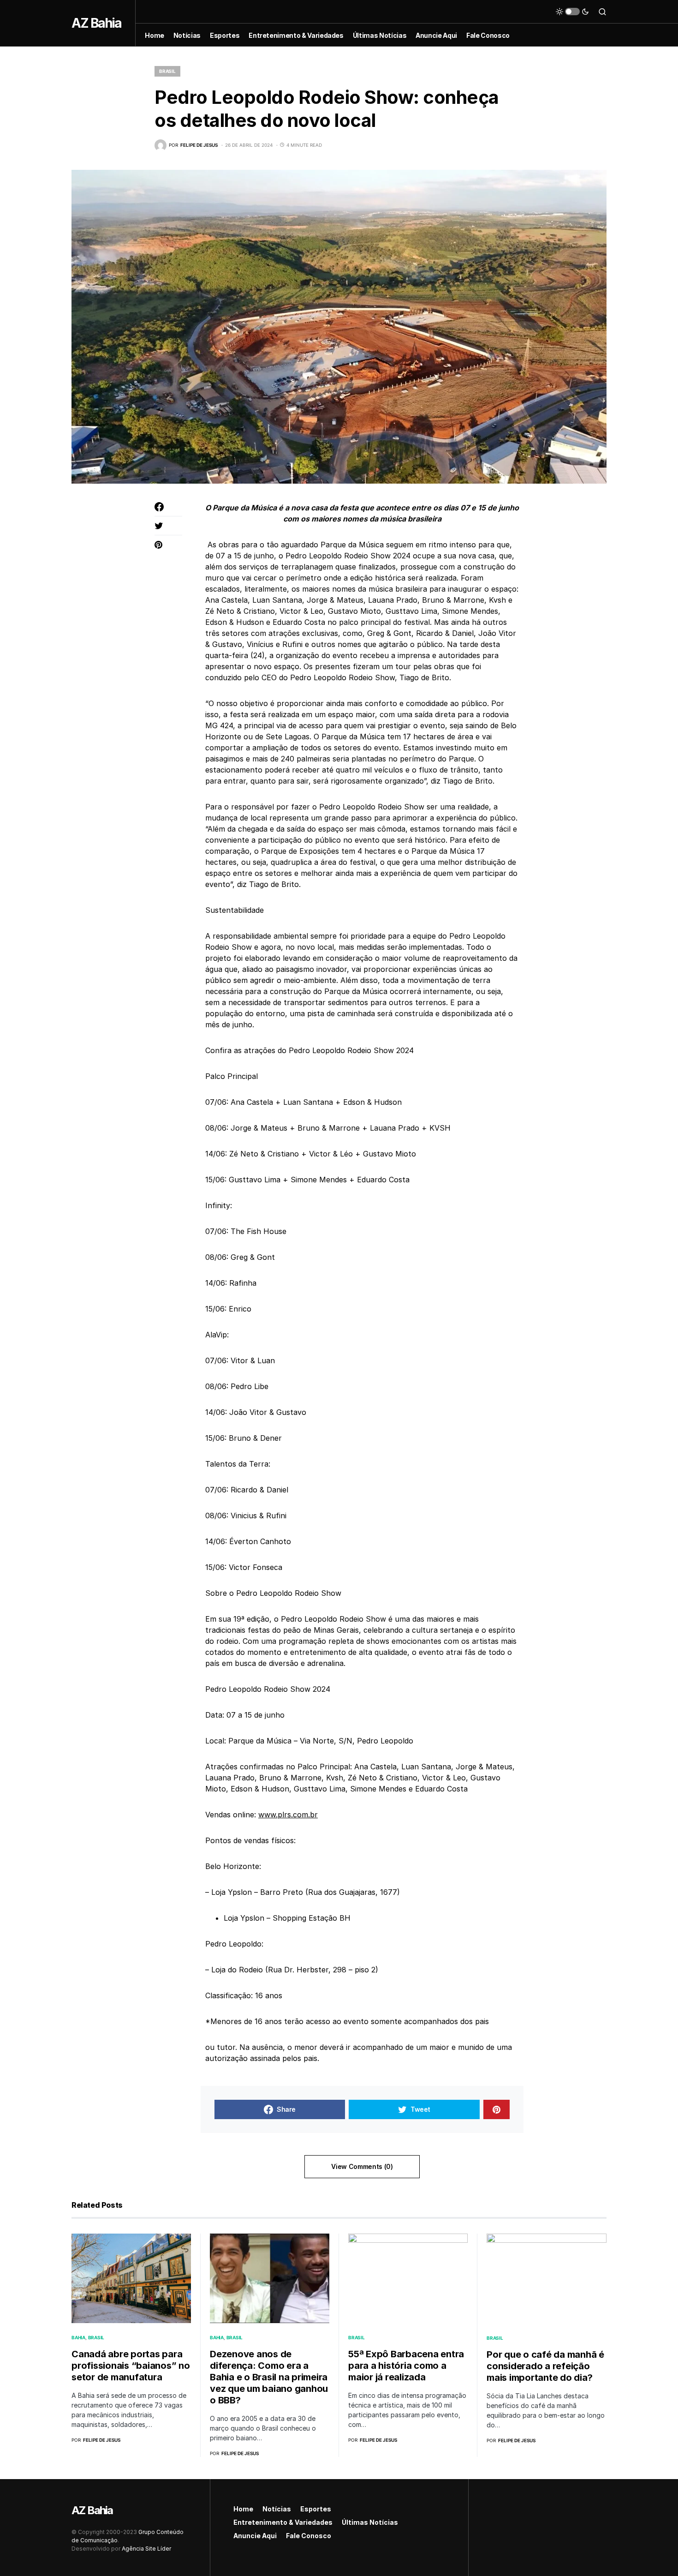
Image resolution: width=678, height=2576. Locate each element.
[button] (572, 12)
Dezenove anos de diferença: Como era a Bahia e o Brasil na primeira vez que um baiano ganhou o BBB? (269, 2377)
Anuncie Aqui (255, 2536)
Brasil (167, 71)
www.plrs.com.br (288, 1815)
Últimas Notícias (370, 2522)
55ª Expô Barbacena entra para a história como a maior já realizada (406, 2366)
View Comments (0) (362, 2166)
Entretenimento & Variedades (283, 2522)
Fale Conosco (309, 2536)
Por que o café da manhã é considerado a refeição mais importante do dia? (545, 2366)
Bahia (78, 2337)
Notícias (277, 2509)
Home (243, 2509)
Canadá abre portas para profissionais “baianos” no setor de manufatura (131, 2366)
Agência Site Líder (146, 2549)
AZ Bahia (96, 23)
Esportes (316, 2509)
